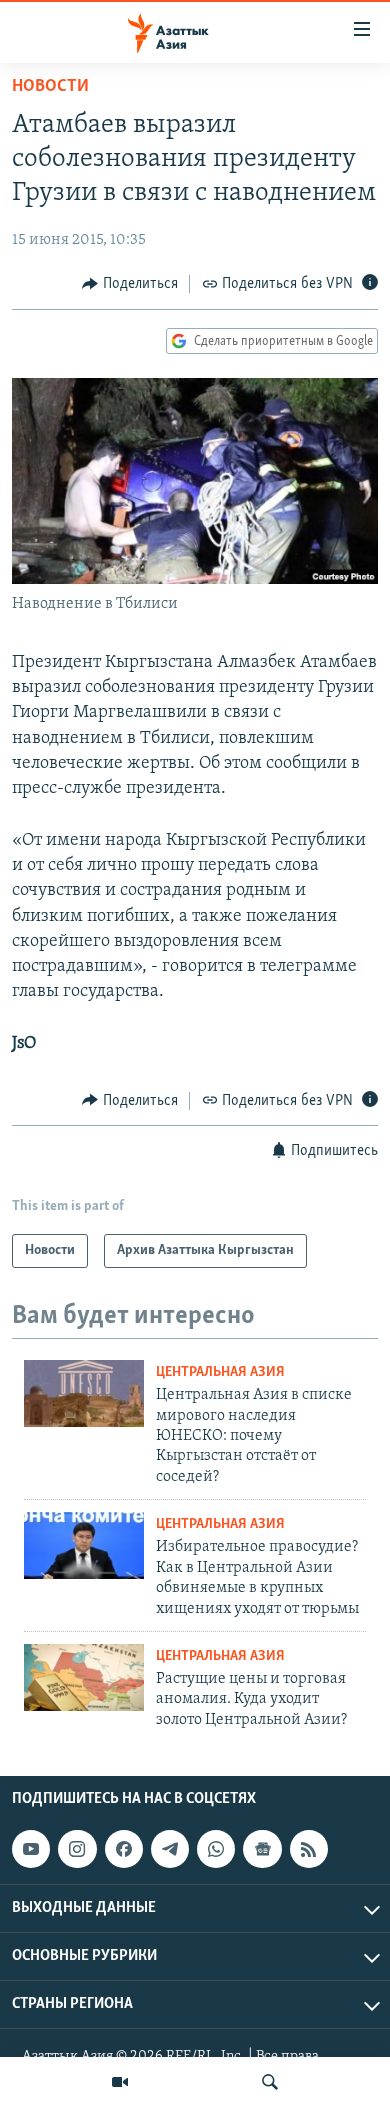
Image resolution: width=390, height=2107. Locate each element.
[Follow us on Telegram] (170, 1849)
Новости (50, 87)
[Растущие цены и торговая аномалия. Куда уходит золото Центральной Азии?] (84, 1677)
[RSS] (309, 1849)
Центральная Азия (220, 1372)
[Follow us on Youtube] (31, 1849)
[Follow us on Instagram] (77, 1849)
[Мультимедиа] (120, 2082)
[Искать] (270, 2082)
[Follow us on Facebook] (124, 1849)
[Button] (130, 284)
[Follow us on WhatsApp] (216, 1849)
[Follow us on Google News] (262, 1849)
